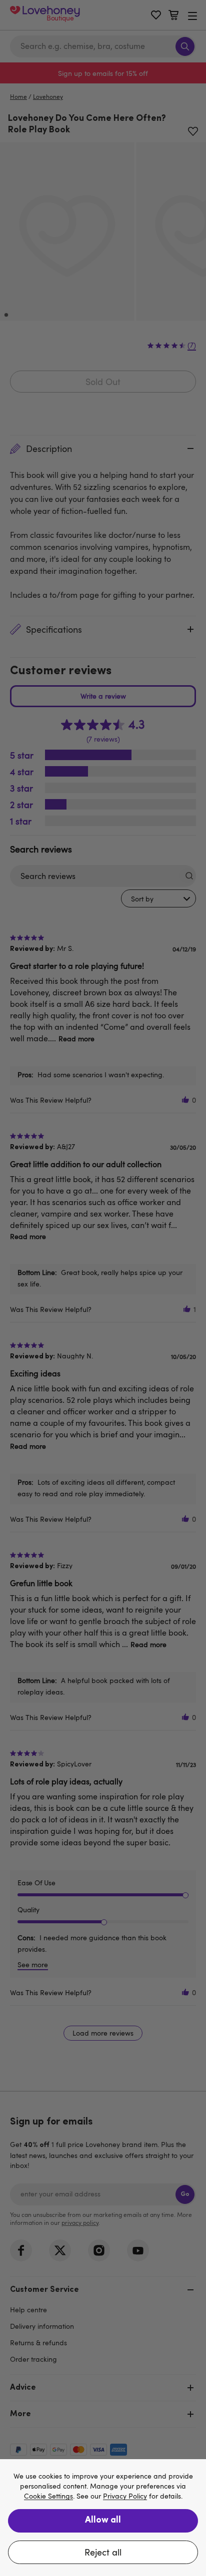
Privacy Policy (125, 2496)
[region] (103, 2518)
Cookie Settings (48, 2496)
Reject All (103, 2552)
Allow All (103, 2521)
